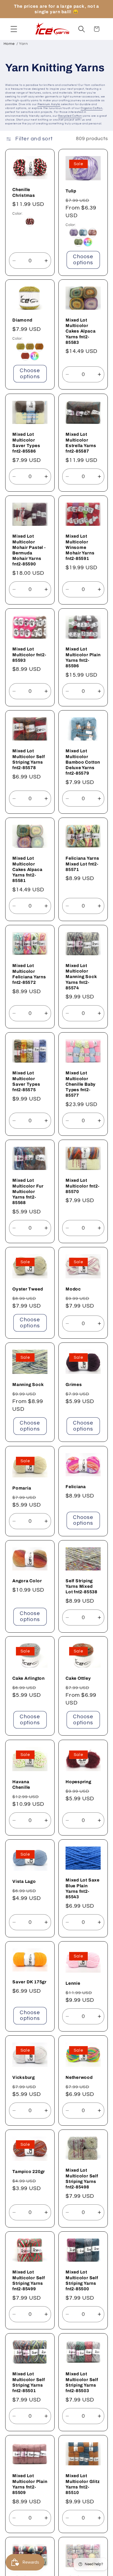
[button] (14, 29)
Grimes (74, 1384)
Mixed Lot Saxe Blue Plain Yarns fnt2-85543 (83, 1888)
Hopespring (78, 1782)
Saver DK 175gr (29, 1982)
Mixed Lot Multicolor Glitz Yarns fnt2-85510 (83, 2484)
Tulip (71, 191)
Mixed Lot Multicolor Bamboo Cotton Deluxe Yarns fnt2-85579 (83, 762)
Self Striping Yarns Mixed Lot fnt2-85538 (81, 1586)
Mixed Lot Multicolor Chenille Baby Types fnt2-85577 (81, 1084)
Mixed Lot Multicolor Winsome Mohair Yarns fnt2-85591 (80, 547)
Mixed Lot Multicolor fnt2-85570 (82, 1186)
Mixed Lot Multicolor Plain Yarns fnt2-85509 (30, 2484)
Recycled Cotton (70, 116)
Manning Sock (28, 1384)
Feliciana (76, 1487)
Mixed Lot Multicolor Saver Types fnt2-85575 (26, 1081)
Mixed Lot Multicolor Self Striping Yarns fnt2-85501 (29, 2382)
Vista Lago (24, 1881)
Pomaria (22, 1488)
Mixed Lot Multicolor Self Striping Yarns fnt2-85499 (29, 2280)
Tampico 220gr (29, 2171)
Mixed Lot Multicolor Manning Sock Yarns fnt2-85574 (81, 977)
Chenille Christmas (24, 192)
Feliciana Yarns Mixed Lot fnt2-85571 (82, 864)
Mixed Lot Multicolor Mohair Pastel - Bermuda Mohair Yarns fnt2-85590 (29, 550)
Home (9, 44)
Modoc (73, 1289)
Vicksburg (24, 2077)
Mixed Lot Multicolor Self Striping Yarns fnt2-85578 (29, 759)
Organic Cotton (92, 108)
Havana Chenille (21, 1784)
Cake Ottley (78, 1678)
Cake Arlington (29, 1678)
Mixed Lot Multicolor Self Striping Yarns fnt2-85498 (82, 2179)
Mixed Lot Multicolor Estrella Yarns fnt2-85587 (81, 443)
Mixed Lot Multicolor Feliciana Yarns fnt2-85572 (29, 974)
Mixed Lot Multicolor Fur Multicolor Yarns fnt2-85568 (28, 1191)
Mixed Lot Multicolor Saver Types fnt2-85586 (26, 443)
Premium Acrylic (49, 104)
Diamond (22, 320)
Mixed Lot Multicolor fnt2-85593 (29, 654)
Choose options (83, 260)
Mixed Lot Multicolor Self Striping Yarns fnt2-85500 (82, 2280)
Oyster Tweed (28, 1289)
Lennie (73, 1983)
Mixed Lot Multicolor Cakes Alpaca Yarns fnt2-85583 (80, 331)
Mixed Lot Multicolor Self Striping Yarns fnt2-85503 (82, 2382)
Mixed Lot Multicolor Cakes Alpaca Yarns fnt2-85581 (27, 869)
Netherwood (79, 2077)
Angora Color (27, 1581)
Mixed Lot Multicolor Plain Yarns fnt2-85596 (83, 657)
